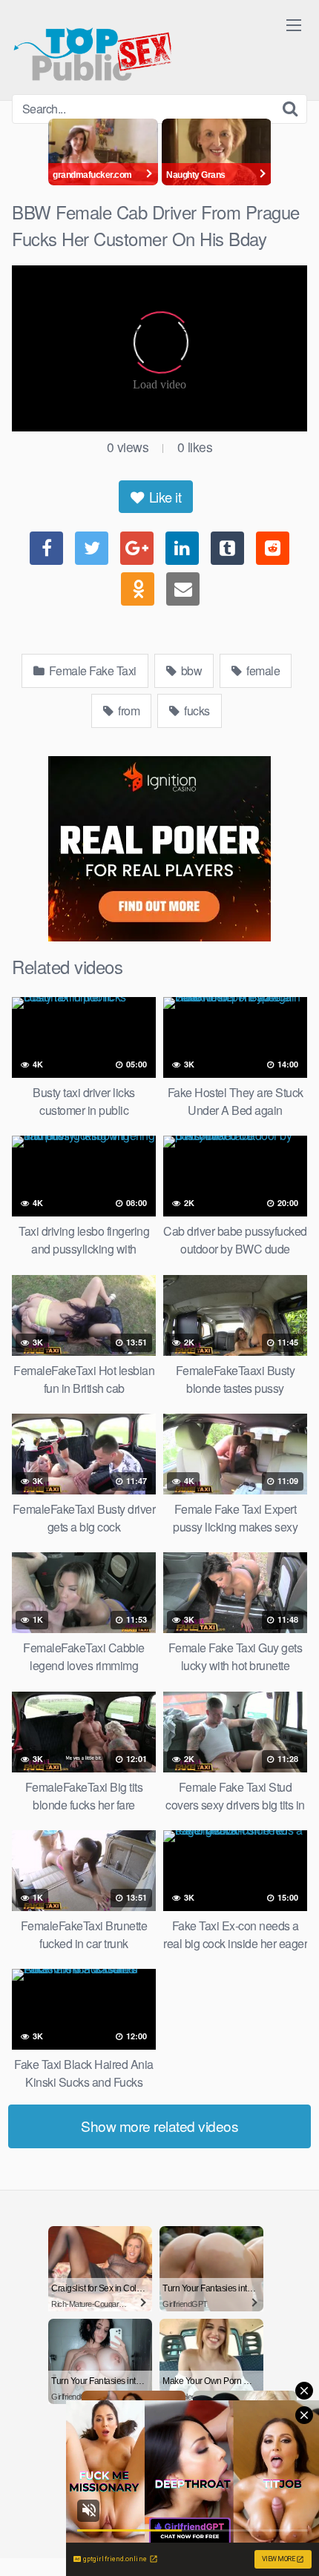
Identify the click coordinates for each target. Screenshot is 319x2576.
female (262, 671)
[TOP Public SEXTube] (92, 47)
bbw (190, 671)
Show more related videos (159, 2126)
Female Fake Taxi (91, 671)
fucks (196, 711)
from (128, 711)
